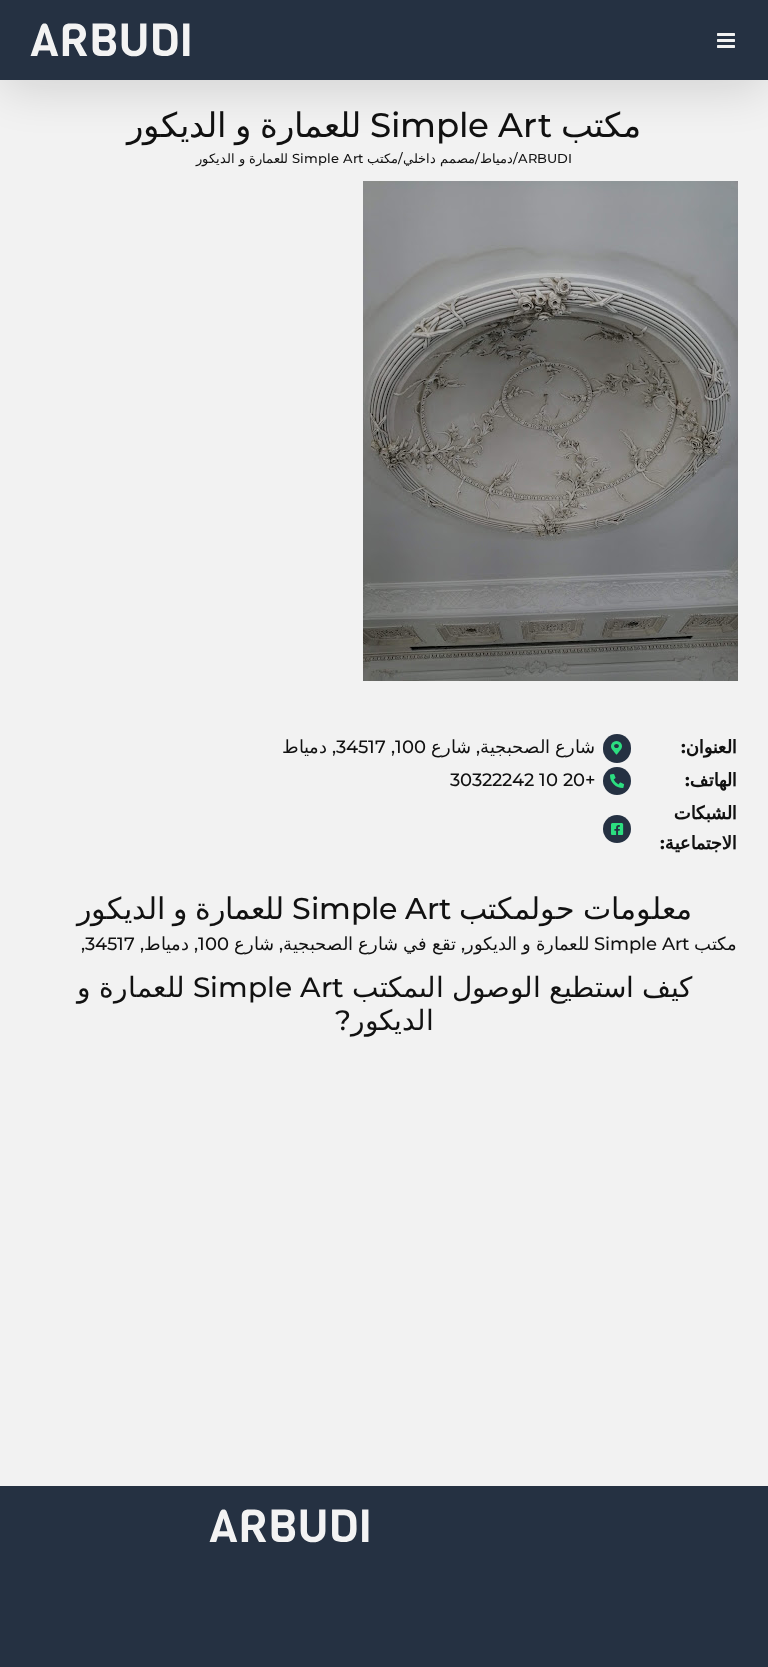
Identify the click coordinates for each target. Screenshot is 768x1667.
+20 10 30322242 (522, 780)
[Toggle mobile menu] (727, 40)
